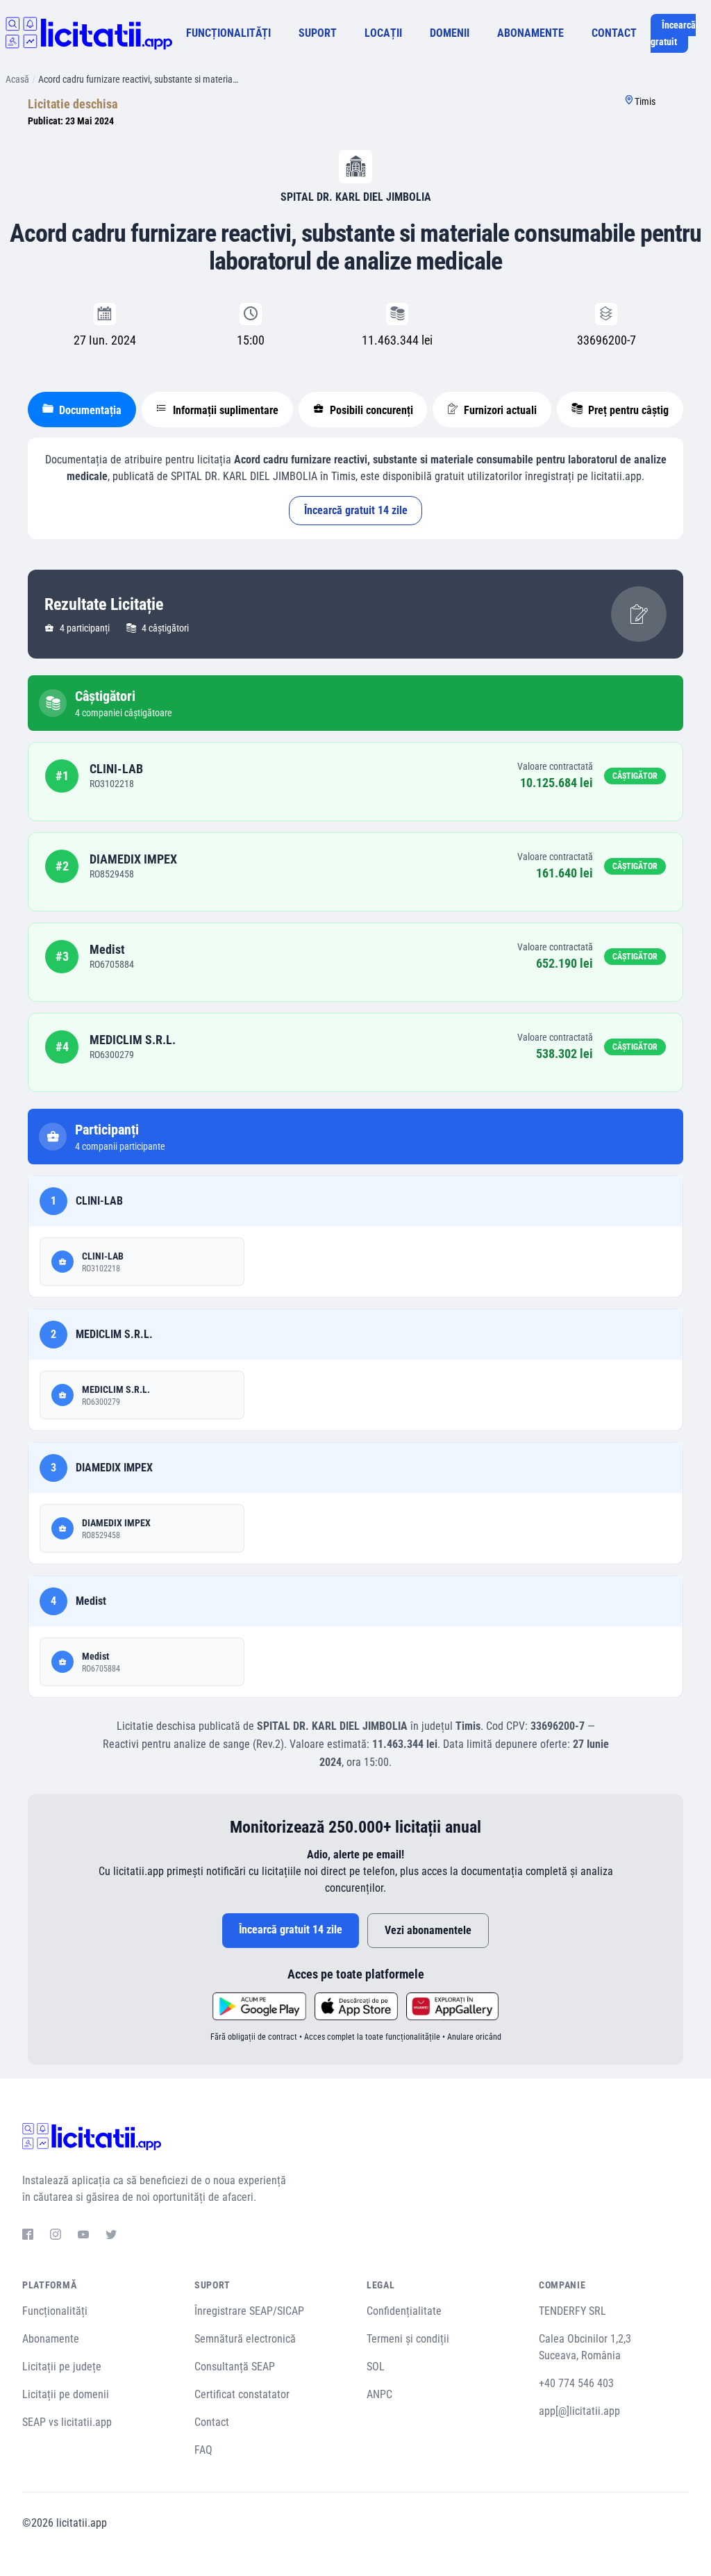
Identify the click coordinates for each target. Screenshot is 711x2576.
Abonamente (51, 2339)
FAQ (203, 2450)
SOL (376, 2367)
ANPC (379, 2394)
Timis (645, 101)
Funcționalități (55, 2311)
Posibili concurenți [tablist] (370, 410)
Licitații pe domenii (66, 2394)
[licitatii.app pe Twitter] (111, 2236)
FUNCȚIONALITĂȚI (228, 33)
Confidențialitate (404, 2311)
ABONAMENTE (530, 33)
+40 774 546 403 (576, 2383)
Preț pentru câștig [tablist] (627, 410)
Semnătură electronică (245, 2339)
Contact (212, 2422)
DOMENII (450, 33)
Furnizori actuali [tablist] (499, 410)
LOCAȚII (383, 33)
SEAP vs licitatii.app (67, 2422)
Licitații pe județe (62, 2367)
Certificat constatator (242, 2394)
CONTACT (614, 33)
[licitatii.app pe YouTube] (83, 2236)
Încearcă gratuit (673, 33)
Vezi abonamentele (428, 1930)
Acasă (17, 79)
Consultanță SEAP (235, 2367)
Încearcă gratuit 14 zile (356, 510)
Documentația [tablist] (89, 410)
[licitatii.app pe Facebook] (28, 2236)
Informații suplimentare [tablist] (224, 410)
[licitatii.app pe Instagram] (56, 2236)
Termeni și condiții (408, 2339)
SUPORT (318, 33)
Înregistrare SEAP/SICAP (249, 2311)
